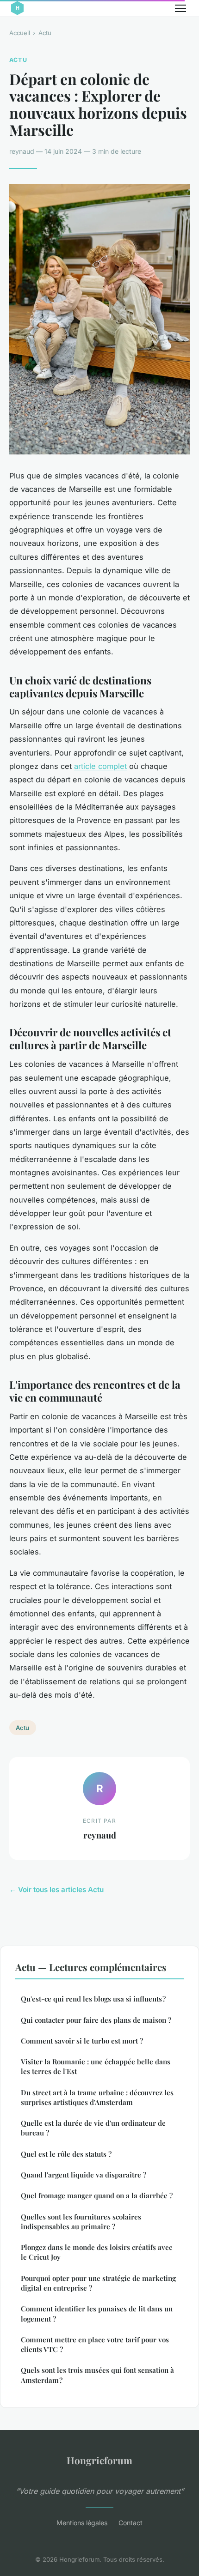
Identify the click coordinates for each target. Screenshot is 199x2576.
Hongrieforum (99, 2460)
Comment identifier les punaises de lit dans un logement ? (97, 2313)
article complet (100, 766)
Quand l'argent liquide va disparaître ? (84, 2175)
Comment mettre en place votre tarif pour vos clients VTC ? (95, 2344)
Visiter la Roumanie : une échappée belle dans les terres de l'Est (96, 2066)
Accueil (20, 33)
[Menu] (180, 8)
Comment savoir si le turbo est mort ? (82, 2041)
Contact (131, 2523)
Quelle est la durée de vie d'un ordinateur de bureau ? (93, 2128)
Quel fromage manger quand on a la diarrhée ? (97, 2195)
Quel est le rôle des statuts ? (66, 2154)
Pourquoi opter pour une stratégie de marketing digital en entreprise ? (98, 2283)
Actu (45, 33)
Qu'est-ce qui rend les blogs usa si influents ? (93, 1999)
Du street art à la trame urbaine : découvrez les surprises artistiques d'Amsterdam (97, 2097)
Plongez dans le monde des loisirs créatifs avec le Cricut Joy (96, 2252)
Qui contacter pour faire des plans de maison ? (96, 2020)
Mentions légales (82, 2523)
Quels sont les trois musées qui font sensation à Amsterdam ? (97, 2375)
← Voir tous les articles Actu (56, 1890)
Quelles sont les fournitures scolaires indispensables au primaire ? (81, 2222)
